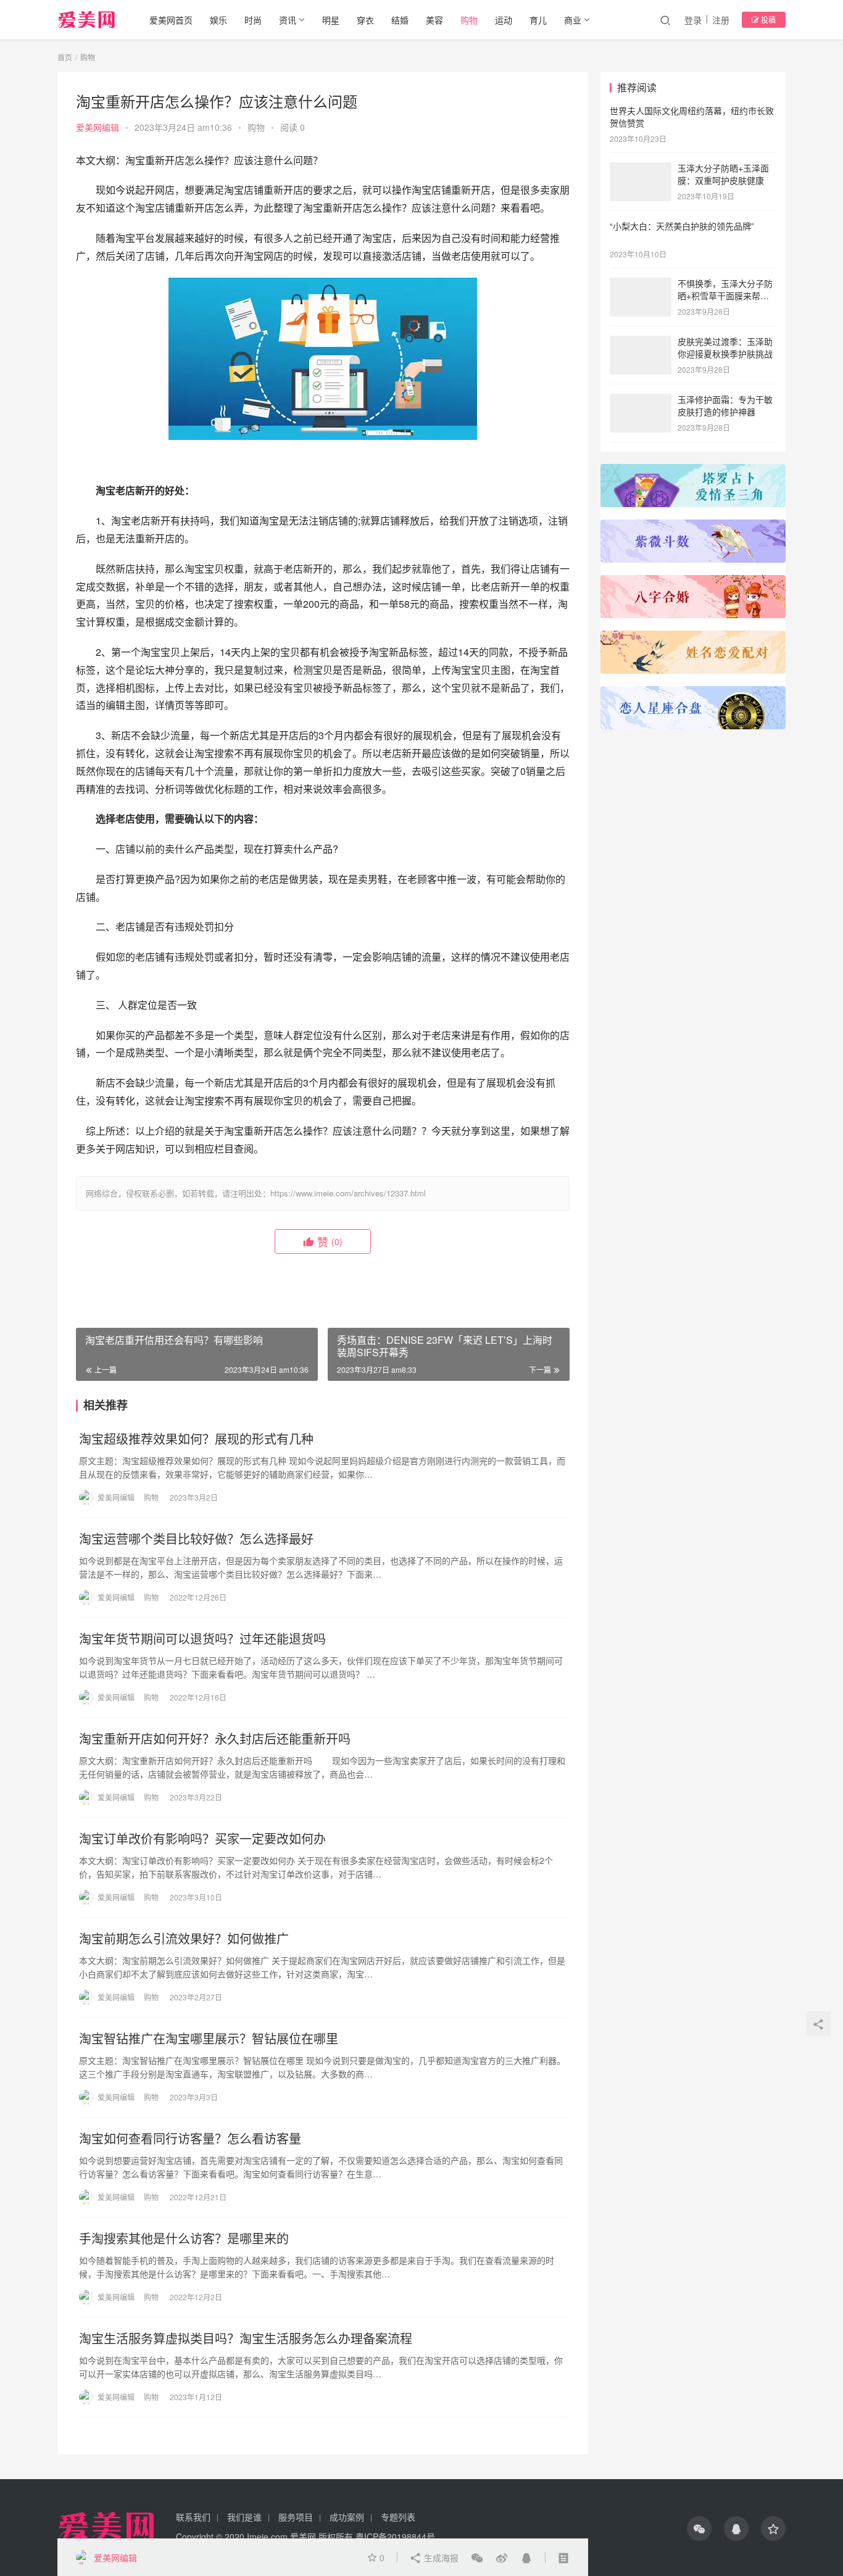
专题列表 (398, 2517)
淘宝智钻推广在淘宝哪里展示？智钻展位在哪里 (209, 2039)
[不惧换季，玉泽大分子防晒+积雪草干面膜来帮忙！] (641, 284)
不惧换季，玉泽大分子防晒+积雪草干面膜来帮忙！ (725, 295)
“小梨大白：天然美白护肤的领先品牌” (682, 226)
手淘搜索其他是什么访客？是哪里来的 (184, 2238)
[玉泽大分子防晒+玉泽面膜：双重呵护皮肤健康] (641, 169)
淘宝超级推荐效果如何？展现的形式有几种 (196, 1439)
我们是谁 (244, 2517)
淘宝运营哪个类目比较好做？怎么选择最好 (196, 1539)
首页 (65, 57)
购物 (469, 20)
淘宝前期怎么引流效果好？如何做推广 (184, 1939)
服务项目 (296, 2517)
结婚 (400, 20)
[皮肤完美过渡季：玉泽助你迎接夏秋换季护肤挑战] (641, 342)
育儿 (538, 20)
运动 (504, 20)
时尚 (253, 20)
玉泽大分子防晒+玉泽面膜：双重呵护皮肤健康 (723, 174)
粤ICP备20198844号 (395, 2537)
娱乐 (218, 20)
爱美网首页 (171, 20)
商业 (573, 20)
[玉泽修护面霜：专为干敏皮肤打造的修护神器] (641, 400)
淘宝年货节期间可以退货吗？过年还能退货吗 (202, 1639)
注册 (721, 20)
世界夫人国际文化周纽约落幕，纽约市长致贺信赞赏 (692, 117)
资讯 (288, 20)
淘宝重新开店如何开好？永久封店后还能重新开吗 (215, 1739)
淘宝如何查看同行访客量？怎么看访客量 (190, 2139)
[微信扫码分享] (477, 2557)
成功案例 (347, 2517)
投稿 (767, 19)
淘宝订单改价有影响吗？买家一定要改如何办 (202, 1839)
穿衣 (365, 20)
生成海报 (440, 2557)
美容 (434, 20)
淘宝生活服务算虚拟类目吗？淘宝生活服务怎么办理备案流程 (246, 2338)
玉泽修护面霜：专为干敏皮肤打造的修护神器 (725, 405)
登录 (693, 20)
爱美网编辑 (98, 127)
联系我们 (193, 2517)
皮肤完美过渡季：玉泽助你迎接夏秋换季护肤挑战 (725, 347)
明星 (331, 20)
